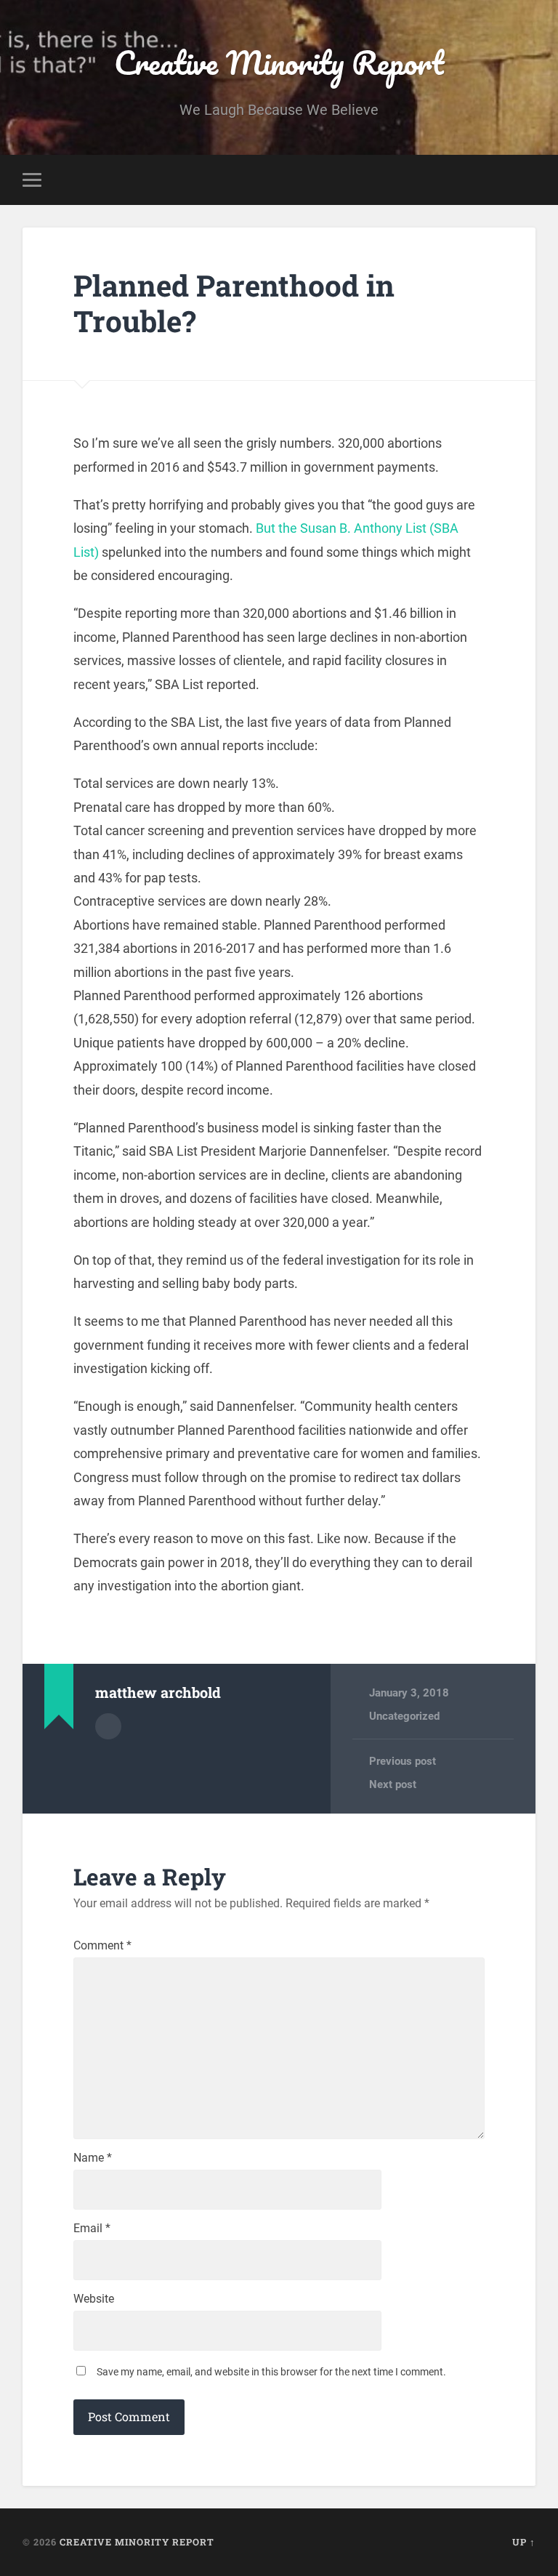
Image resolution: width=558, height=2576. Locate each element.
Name (93, 2158)
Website (94, 2299)
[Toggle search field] (527, 180)
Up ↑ (524, 2542)
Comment (102, 1946)
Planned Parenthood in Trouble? (234, 303)
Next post (393, 1784)
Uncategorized (404, 1716)
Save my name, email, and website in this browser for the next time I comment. (271, 2372)
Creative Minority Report (279, 62)
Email (92, 2229)
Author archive (108, 1726)
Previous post (403, 1761)
